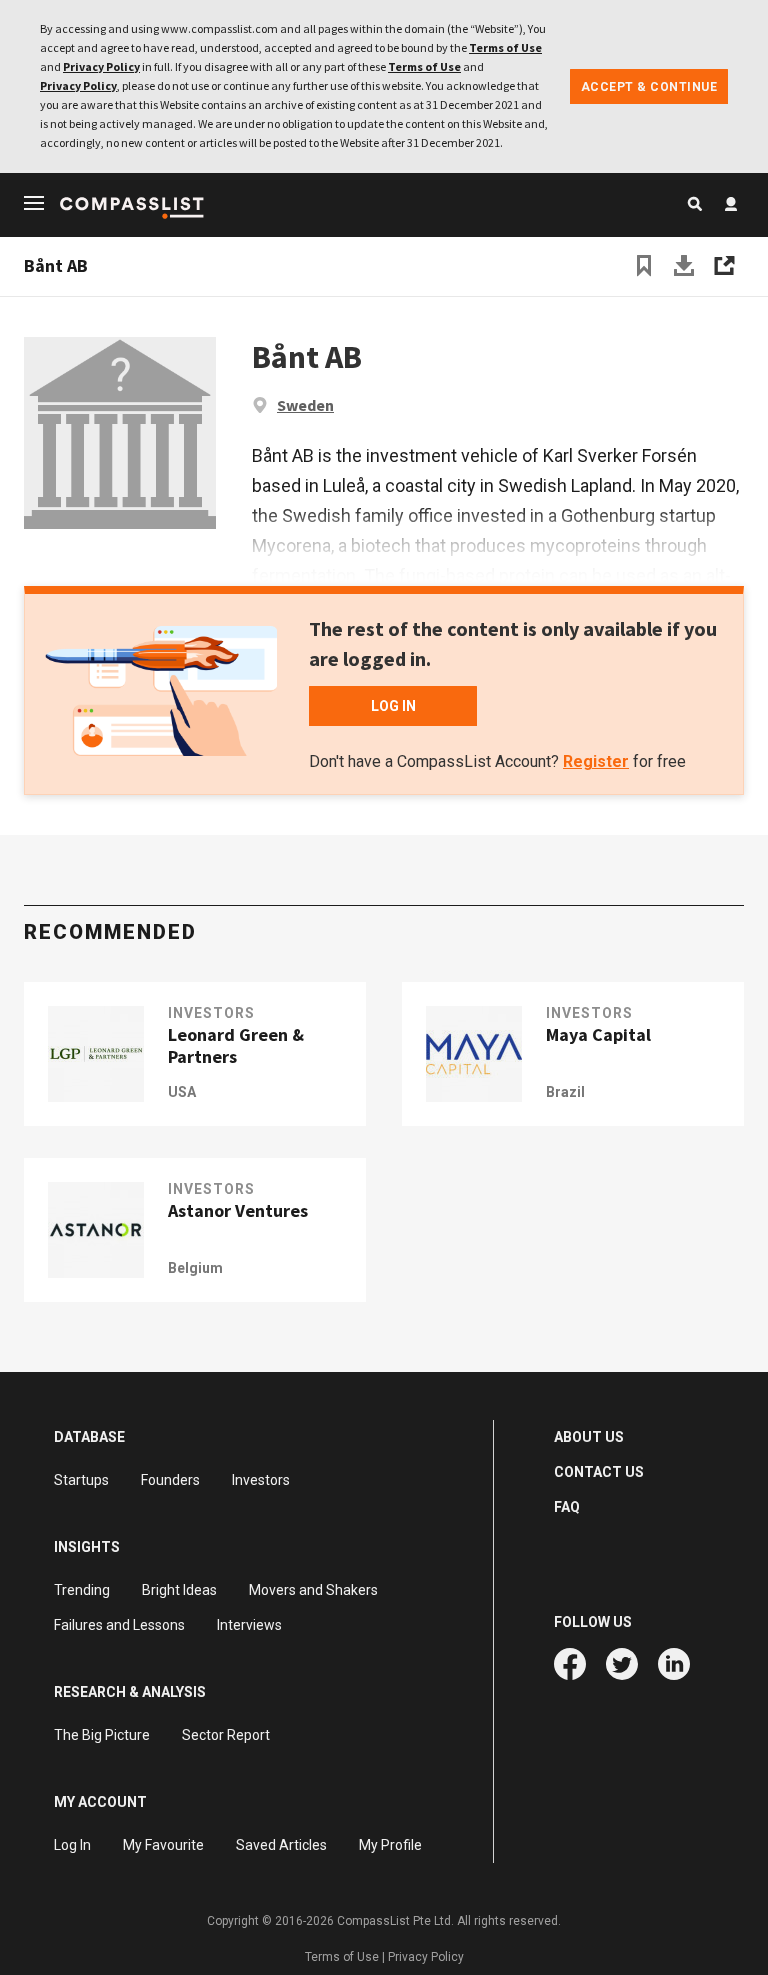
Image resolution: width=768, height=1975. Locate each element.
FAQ (567, 1507)
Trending (82, 1590)
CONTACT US (599, 1472)
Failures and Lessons (119, 1625)
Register (596, 761)
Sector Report (226, 1735)
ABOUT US (589, 1437)
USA (182, 1092)
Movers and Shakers (313, 1590)
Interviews (249, 1625)
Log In (72, 1845)
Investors (211, 1013)
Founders (170, 1480)
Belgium (195, 1268)
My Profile (390, 1845)
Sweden (305, 405)
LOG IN (393, 706)
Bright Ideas (179, 1590)
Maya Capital (598, 1035)
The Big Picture (102, 1735)
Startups (81, 1480)
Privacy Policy (101, 66)
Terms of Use (505, 47)
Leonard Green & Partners (236, 1046)
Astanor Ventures (238, 1211)
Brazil (565, 1092)
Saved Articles (281, 1845)
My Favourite (163, 1845)
